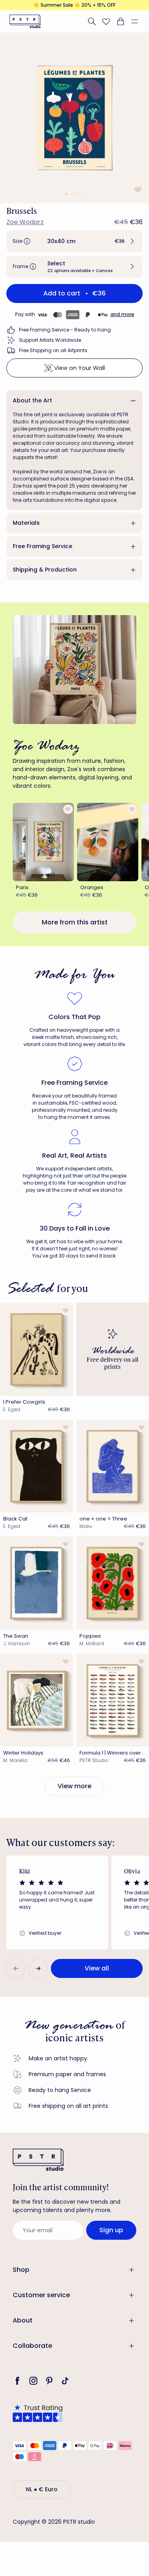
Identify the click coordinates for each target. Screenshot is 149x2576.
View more (74, 1786)
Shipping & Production (45, 570)
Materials (26, 523)
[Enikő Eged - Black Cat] (37, 1466)
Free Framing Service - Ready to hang (65, 330)
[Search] (92, 21)
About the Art (32, 400)
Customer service (41, 2295)
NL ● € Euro (42, 2489)
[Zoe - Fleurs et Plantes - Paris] (43, 842)
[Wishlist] (106, 21)
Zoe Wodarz (25, 222)
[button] (138, 21)
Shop (21, 2270)
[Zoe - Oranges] (108, 842)
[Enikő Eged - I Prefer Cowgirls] (37, 1349)
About (23, 2320)
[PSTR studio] (25, 21)
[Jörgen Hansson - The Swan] (37, 1583)
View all (97, 1968)
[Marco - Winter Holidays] (37, 1700)
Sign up (111, 2230)
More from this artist (75, 922)
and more (122, 314)
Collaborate (32, 2346)
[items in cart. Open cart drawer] (120, 21)
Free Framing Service (43, 546)
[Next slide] (38, 1968)
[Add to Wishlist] (137, 190)
